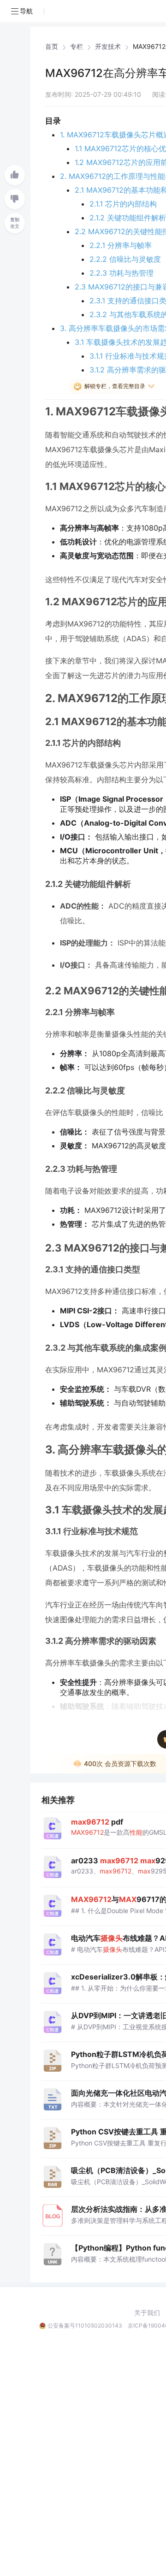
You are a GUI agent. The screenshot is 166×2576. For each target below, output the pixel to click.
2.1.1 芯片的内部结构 (123, 204)
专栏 (77, 47)
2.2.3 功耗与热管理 (122, 273)
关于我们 (147, 2313)
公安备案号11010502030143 (85, 2325)
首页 (52, 47)
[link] (52, 47)
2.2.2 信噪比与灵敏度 (125, 259)
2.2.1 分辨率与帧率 (121, 245)
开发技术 (108, 47)
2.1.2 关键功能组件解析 (128, 218)
